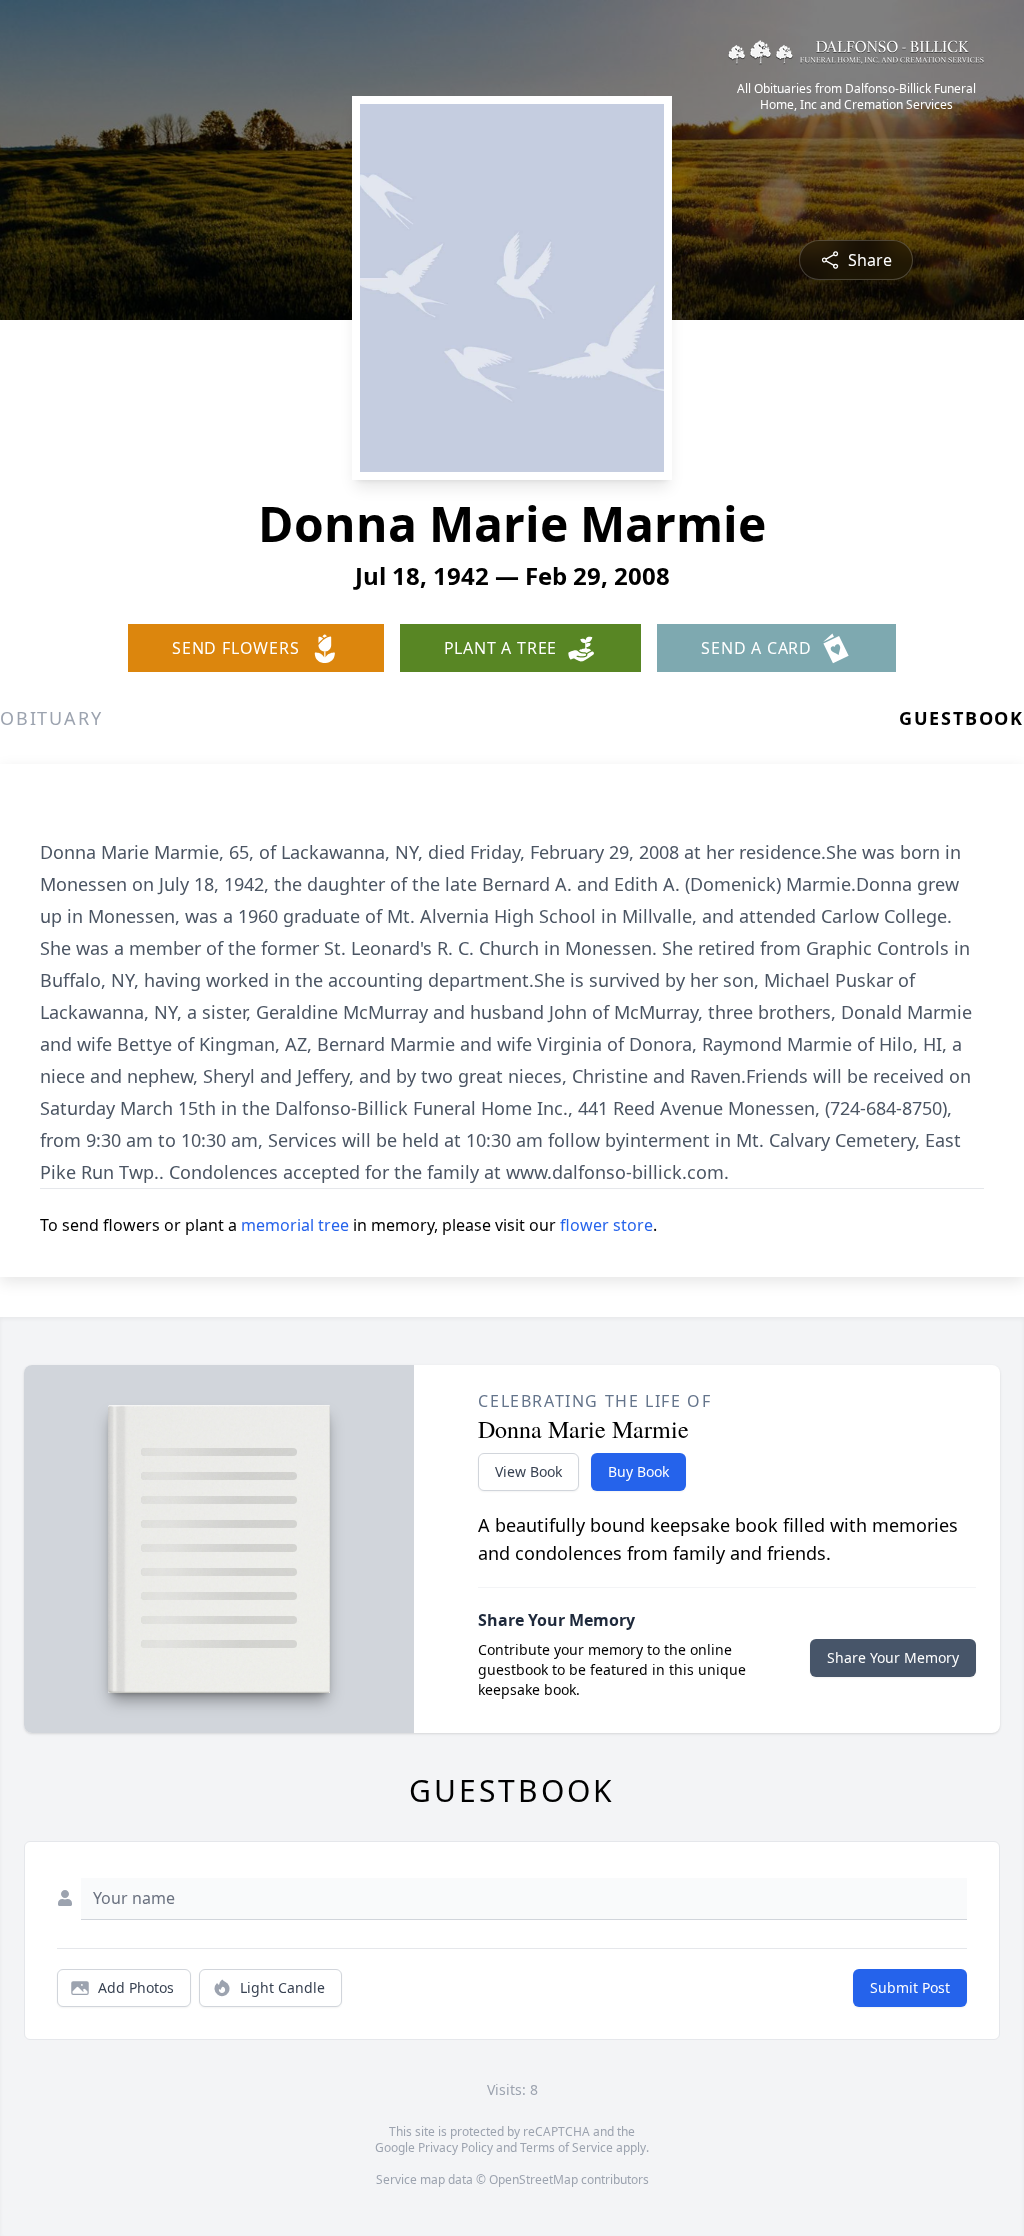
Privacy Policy (455, 2147)
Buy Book (638, 1471)
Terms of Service (566, 2147)
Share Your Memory (893, 1657)
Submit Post (910, 1987)
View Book (528, 1471)
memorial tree (295, 1225)
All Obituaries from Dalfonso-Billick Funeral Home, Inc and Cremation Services (856, 97)
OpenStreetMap (533, 2179)
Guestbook (961, 718)
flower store (606, 1225)
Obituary (51, 718)
